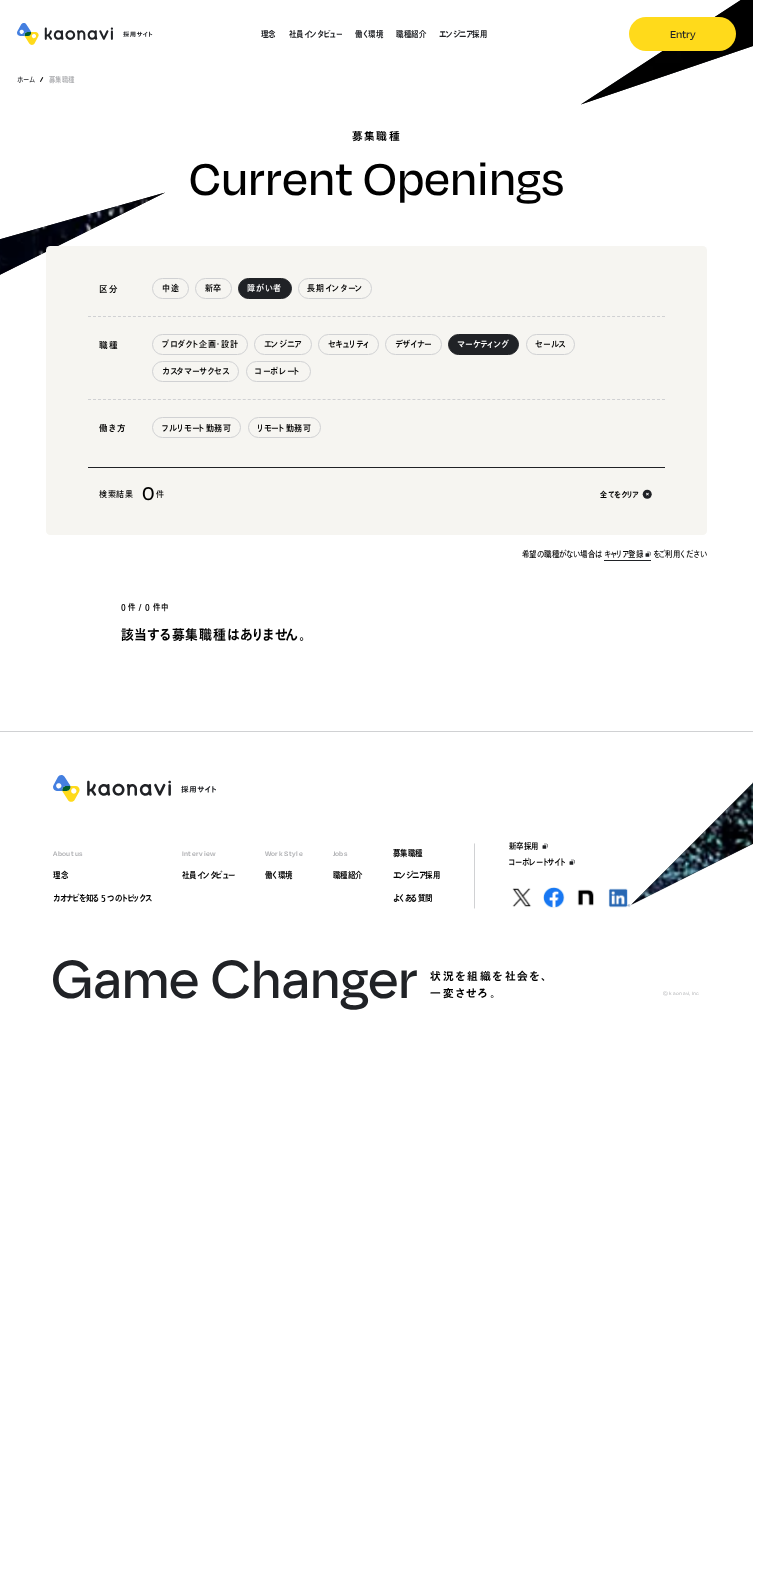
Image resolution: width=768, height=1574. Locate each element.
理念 (60, 875)
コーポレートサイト (537, 862)
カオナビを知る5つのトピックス (102, 898)
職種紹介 (348, 875)
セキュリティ (349, 344)
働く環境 (279, 875)
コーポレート (278, 371)
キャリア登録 (623, 554)
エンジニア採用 (417, 875)
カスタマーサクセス (196, 371)
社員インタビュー (208, 875)
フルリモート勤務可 (197, 428)
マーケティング (483, 344)
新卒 (213, 288)
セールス (550, 344)
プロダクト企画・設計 (200, 344)
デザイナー (413, 344)
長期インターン (334, 288)
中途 (170, 288)
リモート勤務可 (284, 428)
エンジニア (283, 344)
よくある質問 (413, 898)
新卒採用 (524, 846)
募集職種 (408, 853)
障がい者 (264, 288)
